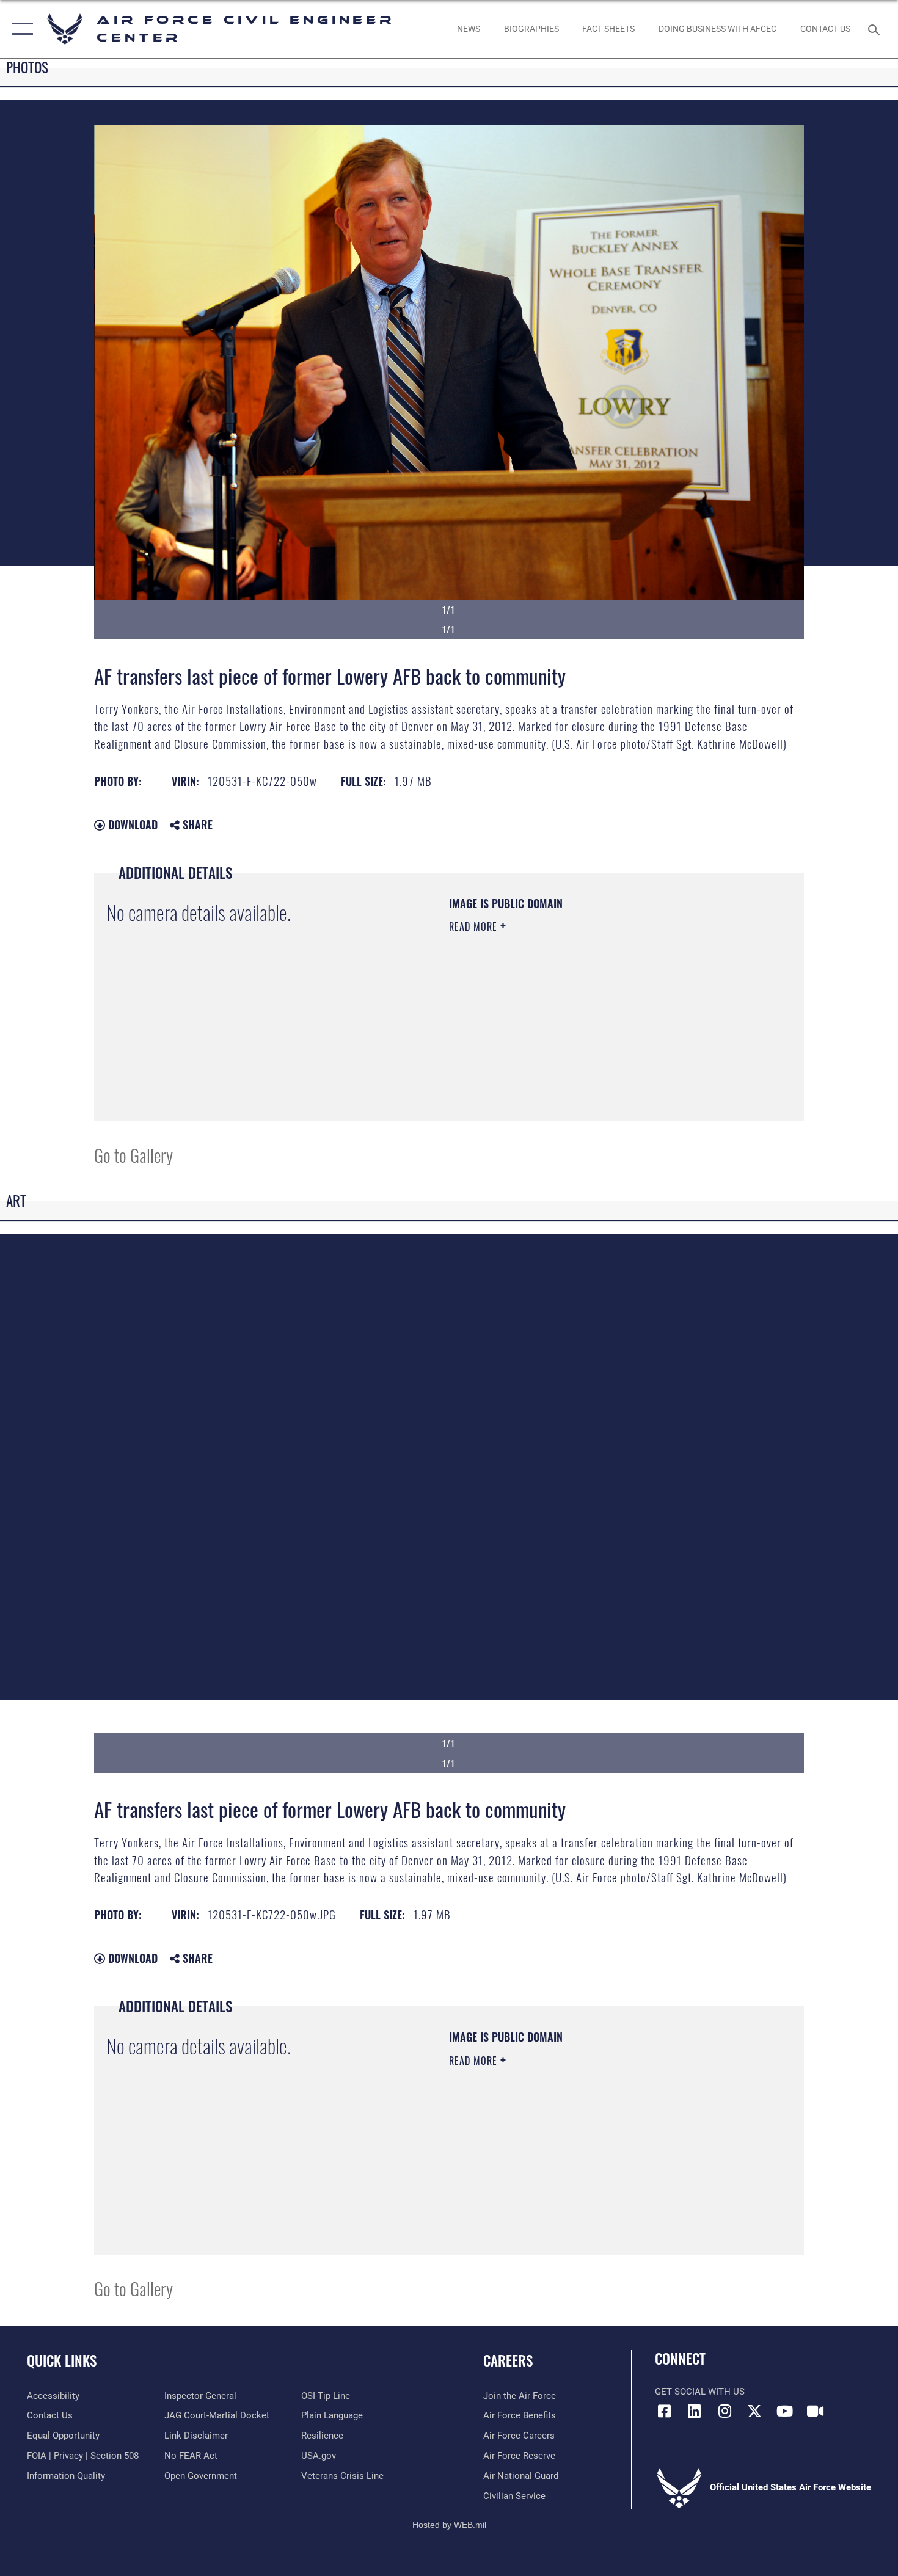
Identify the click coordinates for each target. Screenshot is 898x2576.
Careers (508, 2360)
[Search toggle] (876, 29)
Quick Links (62, 2360)
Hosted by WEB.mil (449, 2525)
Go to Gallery (133, 1155)
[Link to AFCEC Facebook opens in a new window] (664, 2411)
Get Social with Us (700, 2392)
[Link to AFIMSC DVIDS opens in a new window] (815, 2411)
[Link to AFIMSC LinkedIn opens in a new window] (695, 2411)
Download (131, 824)
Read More (475, 926)
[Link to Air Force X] (754, 2411)
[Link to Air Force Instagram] (725, 2411)
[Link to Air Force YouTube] (785, 2411)
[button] (20, 29)
